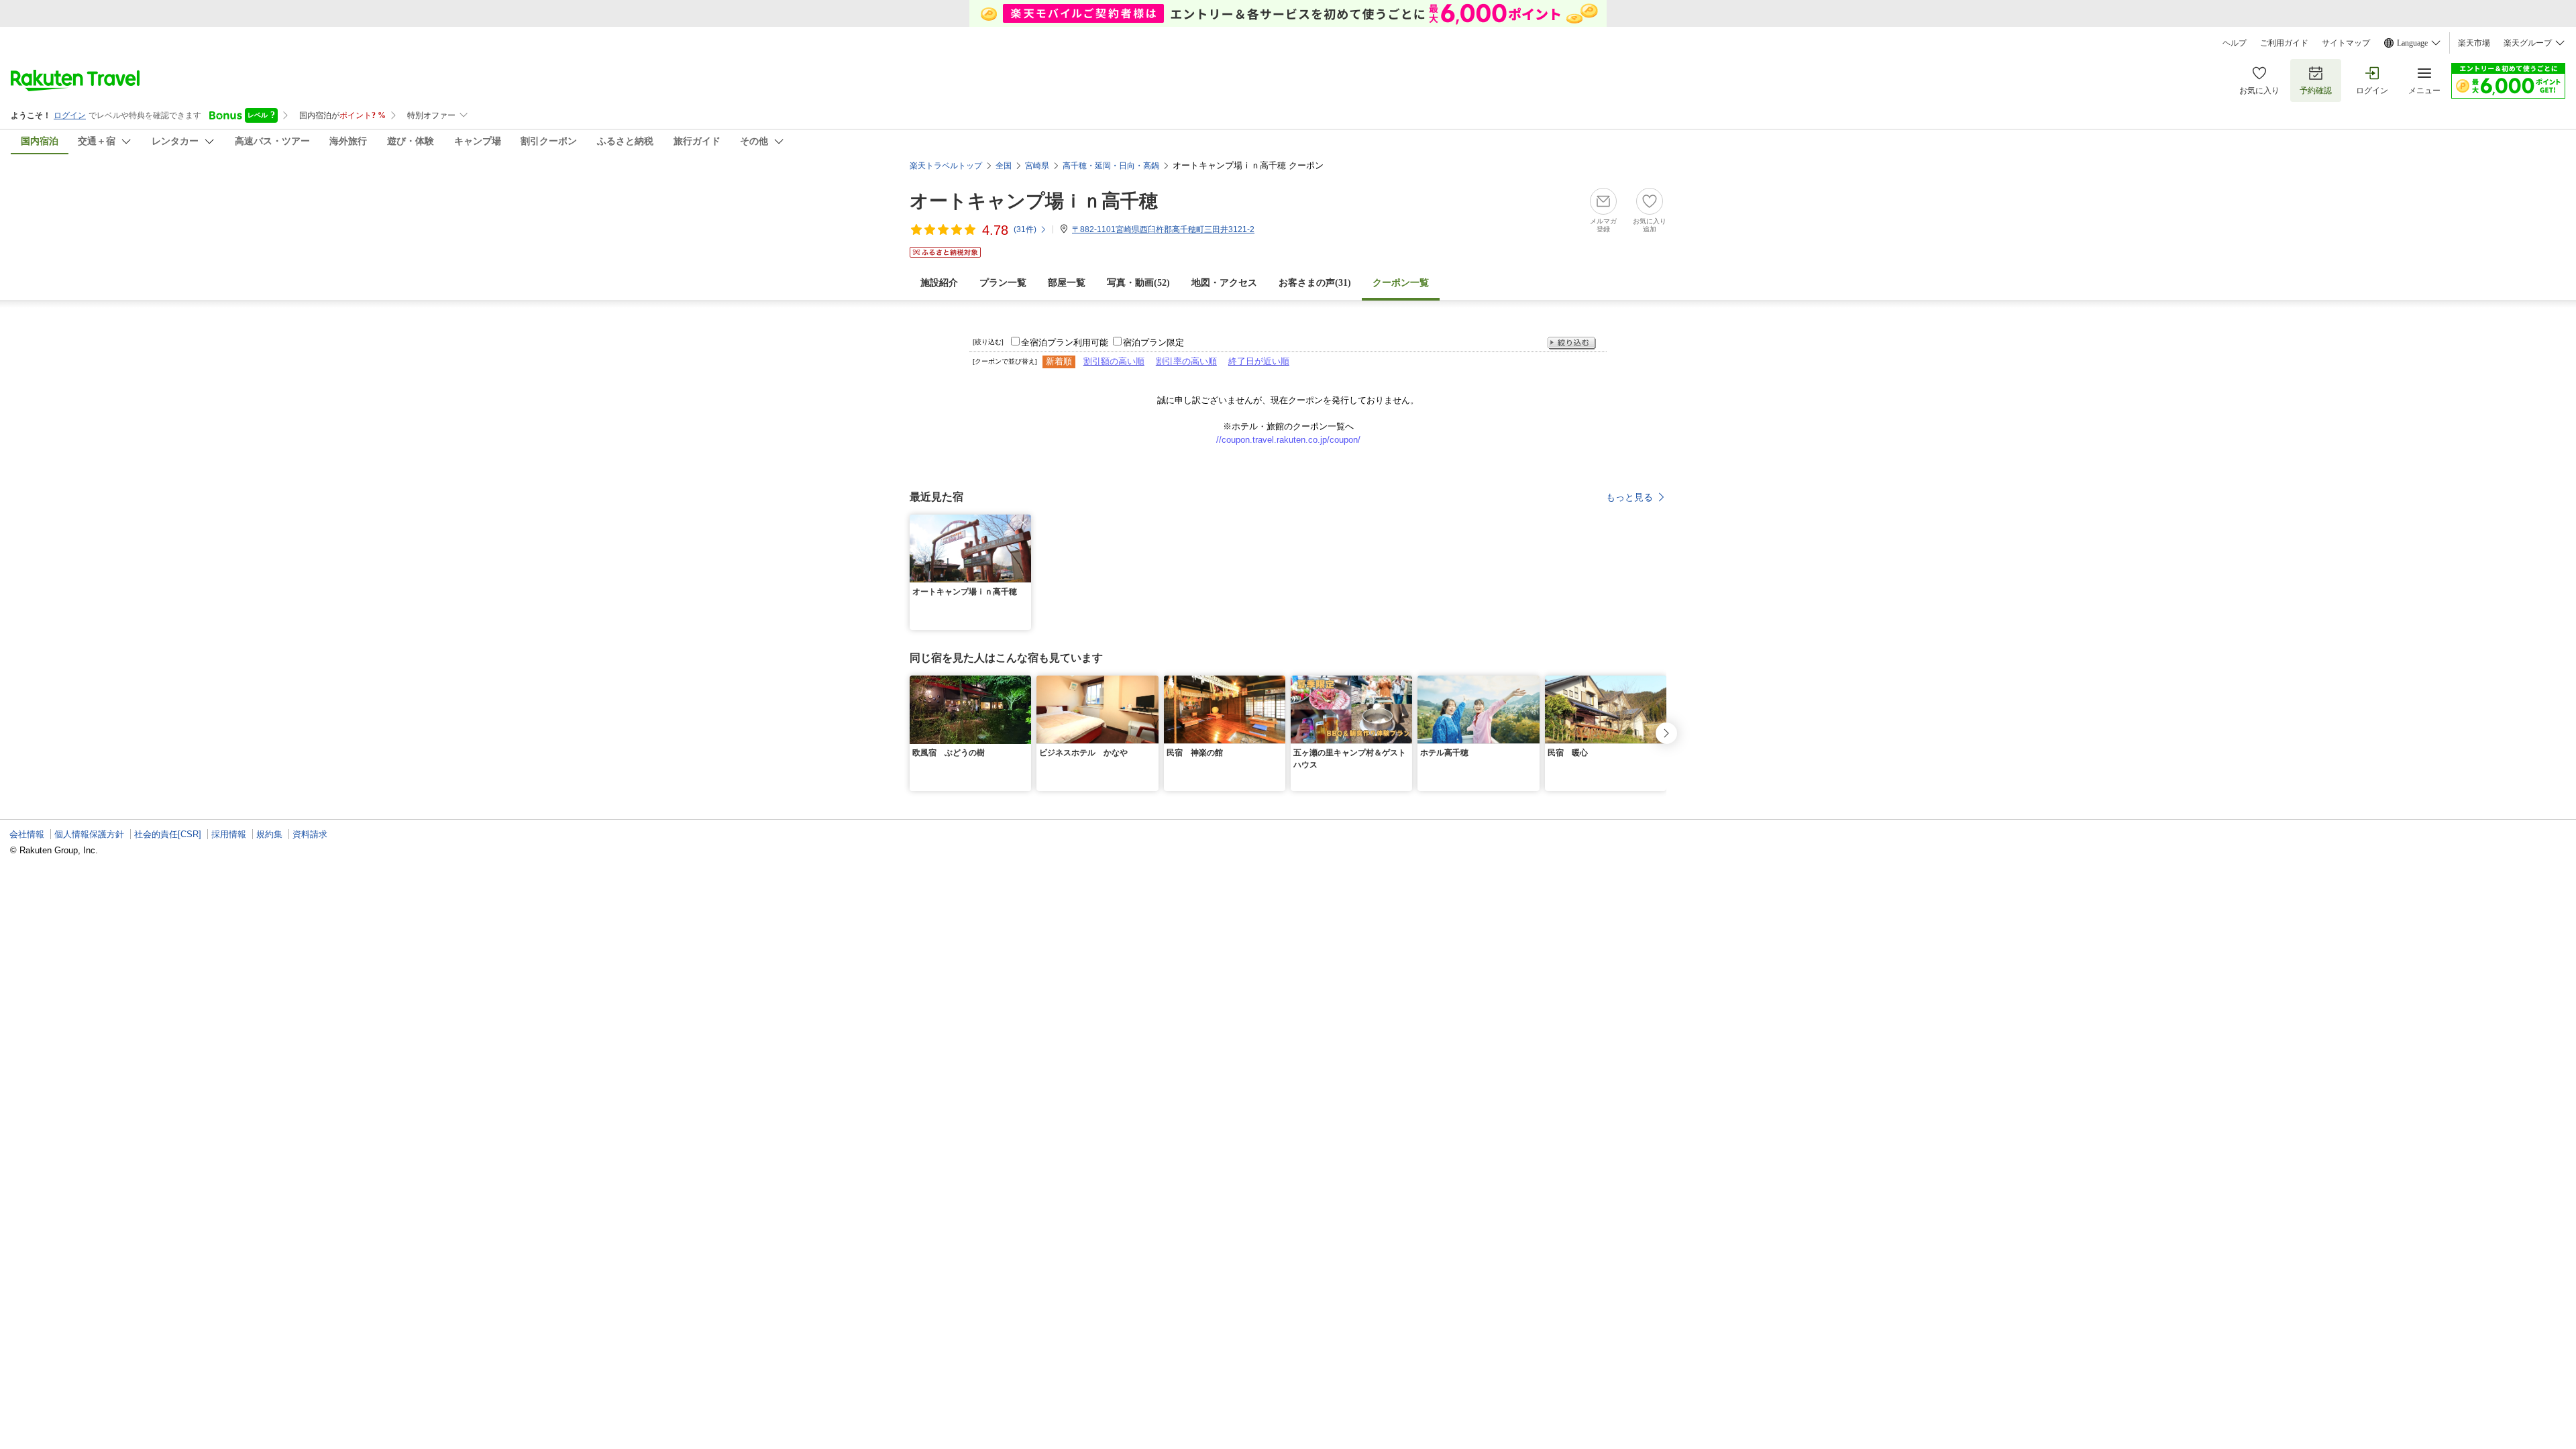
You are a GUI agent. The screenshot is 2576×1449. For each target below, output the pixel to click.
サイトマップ (2346, 43)
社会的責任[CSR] (168, 834)
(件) (1025, 229)
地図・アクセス (1224, 283)
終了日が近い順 (1259, 361)
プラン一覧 (1003, 283)
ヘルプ (2235, 43)
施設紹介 (939, 283)
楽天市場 (2474, 43)
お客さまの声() (1315, 283)
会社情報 (27, 834)
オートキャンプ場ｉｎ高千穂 (1034, 201)
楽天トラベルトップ (946, 166)
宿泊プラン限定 (1153, 342)
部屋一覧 (1067, 283)
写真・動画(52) (1138, 283)
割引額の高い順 (1114, 361)
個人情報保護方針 (89, 834)
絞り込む (1572, 343)
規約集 (269, 834)
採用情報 (229, 834)
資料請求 (310, 834)
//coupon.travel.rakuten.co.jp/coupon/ (1288, 440)
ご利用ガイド (2284, 43)
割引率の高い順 (1186, 361)
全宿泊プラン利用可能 (1065, 342)
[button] (1023, 523)
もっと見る (1629, 497)
